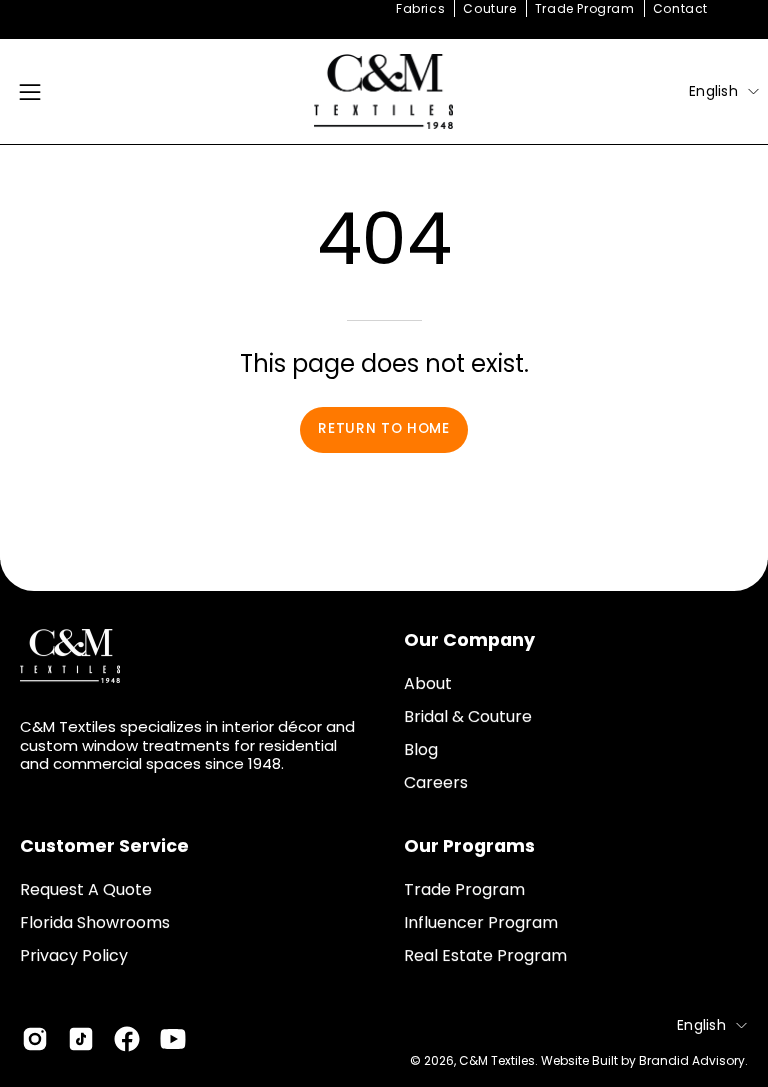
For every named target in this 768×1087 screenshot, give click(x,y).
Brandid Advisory (692, 1060)
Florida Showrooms (95, 922)
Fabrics (420, 8)
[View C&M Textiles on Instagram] (35, 1039)
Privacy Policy (74, 955)
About (428, 683)
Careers (436, 782)
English (713, 91)
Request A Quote (86, 889)
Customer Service (104, 846)
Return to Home (384, 428)
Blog (421, 749)
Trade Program (585, 8)
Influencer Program (481, 922)
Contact (680, 8)
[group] (384, 9)
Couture (489, 8)
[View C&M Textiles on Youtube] (173, 1039)
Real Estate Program (485, 955)
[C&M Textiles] (384, 91)
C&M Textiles (497, 1060)
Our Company (469, 640)
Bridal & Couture (468, 716)
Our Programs (469, 846)
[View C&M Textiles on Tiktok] (81, 1039)
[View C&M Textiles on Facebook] (127, 1039)
